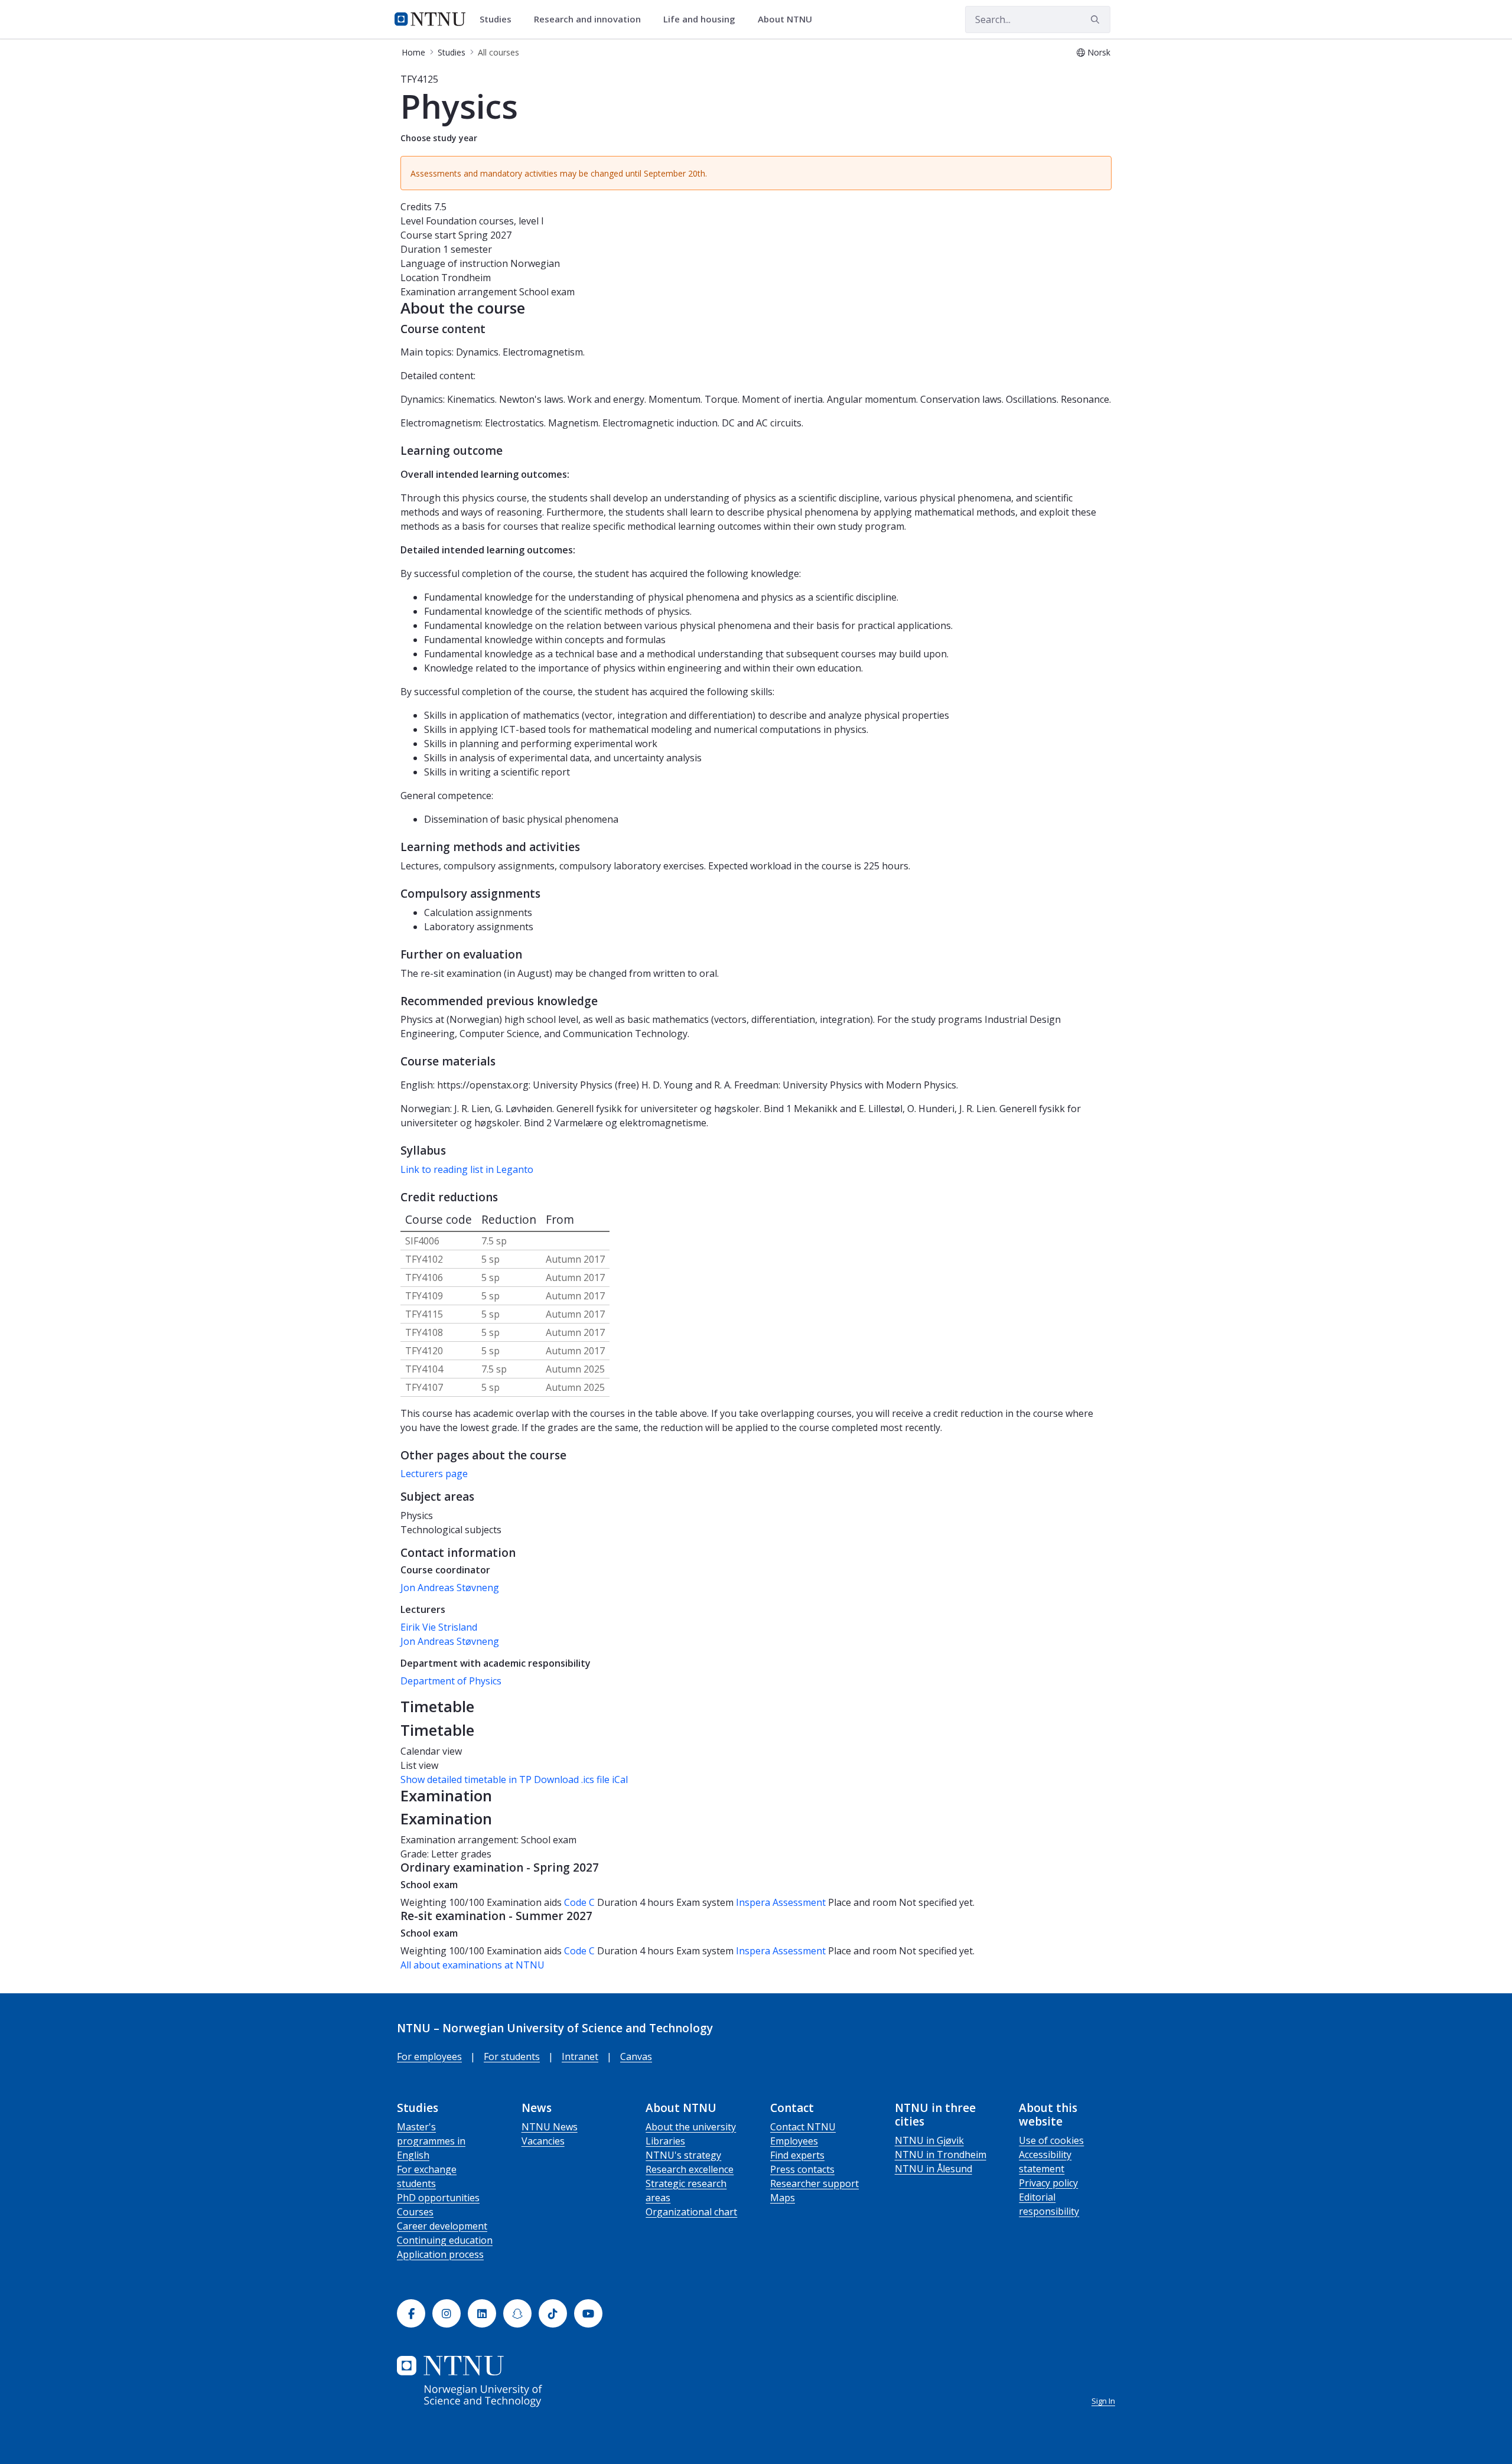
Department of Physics (451, 1681)
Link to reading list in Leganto (467, 1169)
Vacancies (543, 2141)
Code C (579, 1902)
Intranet (580, 2056)
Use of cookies (1051, 2140)
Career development (442, 2226)
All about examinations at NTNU (472, 1965)
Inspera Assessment (782, 1902)
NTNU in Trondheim (941, 2155)
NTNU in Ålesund (933, 2169)
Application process (440, 2254)
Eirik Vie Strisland (439, 1627)
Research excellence (690, 2169)
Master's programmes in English (431, 2141)
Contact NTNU (803, 2127)
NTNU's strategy (683, 2155)
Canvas (636, 2056)
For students (512, 2056)
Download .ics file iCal (581, 1779)
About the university (691, 2127)
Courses (415, 2212)
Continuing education (445, 2240)
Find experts (797, 2155)
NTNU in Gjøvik (929, 2140)
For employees (429, 2056)
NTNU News (550, 2127)
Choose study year (439, 138)
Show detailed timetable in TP (466, 1779)
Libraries (665, 2141)
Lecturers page (434, 1474)
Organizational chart (691, 2212)
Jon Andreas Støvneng (450, 1588)
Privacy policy (1048, 2183)
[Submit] (1097, 19)
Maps (783, 2198)
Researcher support (814, 2183)
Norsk (1099, 52)
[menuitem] (500, 19)
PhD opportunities (438, 2198)
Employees (794, 2141)
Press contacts (802, 2169)
